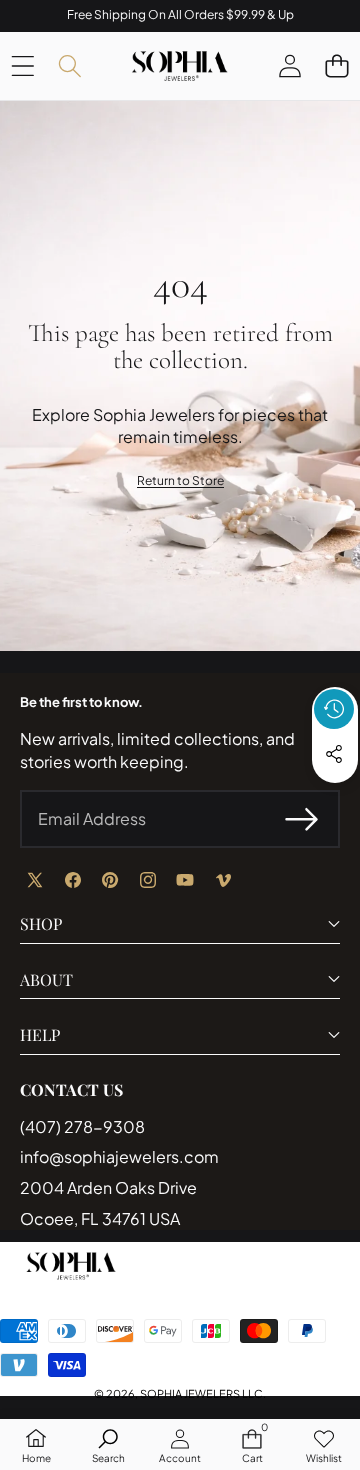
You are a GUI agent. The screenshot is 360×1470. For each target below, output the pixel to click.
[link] (180, 481)
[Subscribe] (302, 819)
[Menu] (22, 65)
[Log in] (289, 65)
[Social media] (334, 754)
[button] (336, 65)
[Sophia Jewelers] (179, 66)
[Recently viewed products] (334, 709)
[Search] (69, 65)
